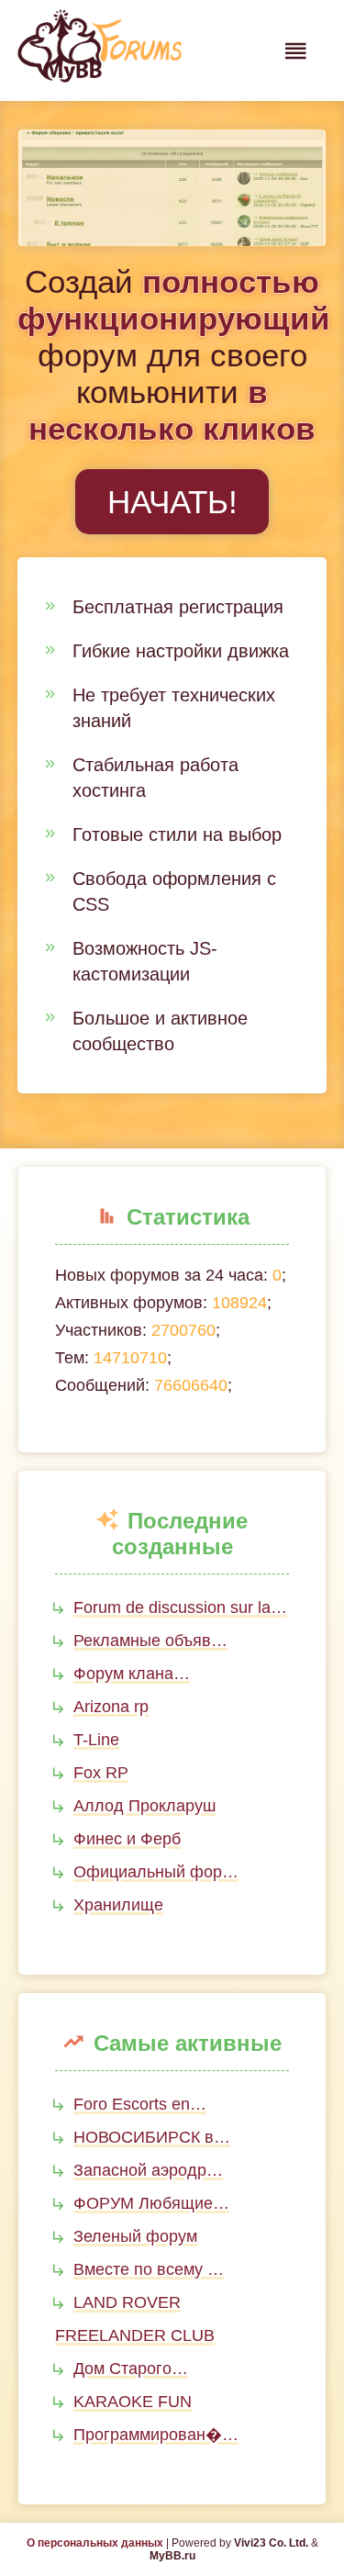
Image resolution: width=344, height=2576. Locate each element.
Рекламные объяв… (150, 1641)
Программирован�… (156, 2435)
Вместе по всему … (149, 2269)
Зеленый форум (135, 2236)
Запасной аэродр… (148, 2170)
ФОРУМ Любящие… (151, 2203)
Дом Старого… (131, 2369)
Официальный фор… (156, 1872)
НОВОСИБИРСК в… (152, 2137)
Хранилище (118, 1905)
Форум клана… (132, 1674)
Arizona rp (111, 1707)
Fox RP (101, 1773)
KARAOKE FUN (133, 2402)
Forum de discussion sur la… (180, 1607)
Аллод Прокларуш (144, 1806)
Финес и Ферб (127, 1839)
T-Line (96, 1740)
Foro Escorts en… (140, 2104)
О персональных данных (95, 2543)
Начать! (172, 502)
